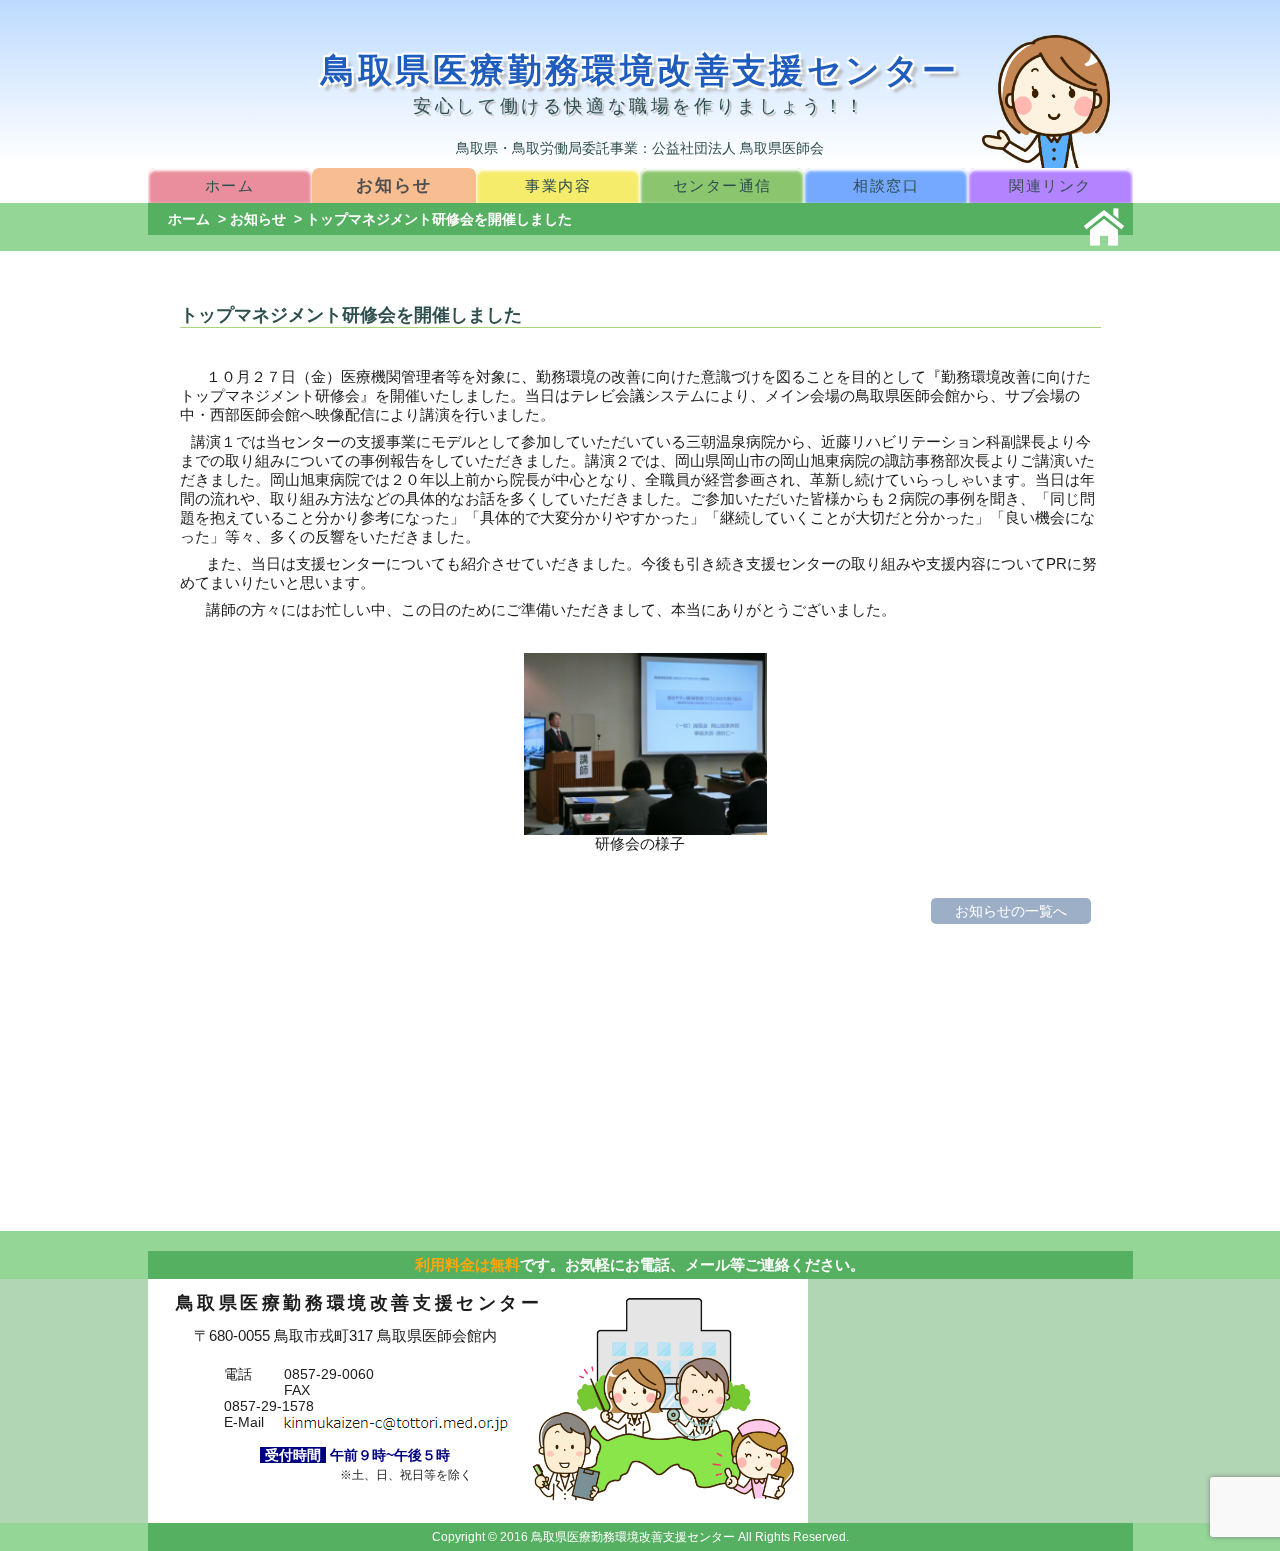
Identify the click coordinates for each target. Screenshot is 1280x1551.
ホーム (230, 185)
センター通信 (722, 185)
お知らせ (393, 185)
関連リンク (1050, 185)
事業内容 (558, 185)
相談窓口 (886, 185)
